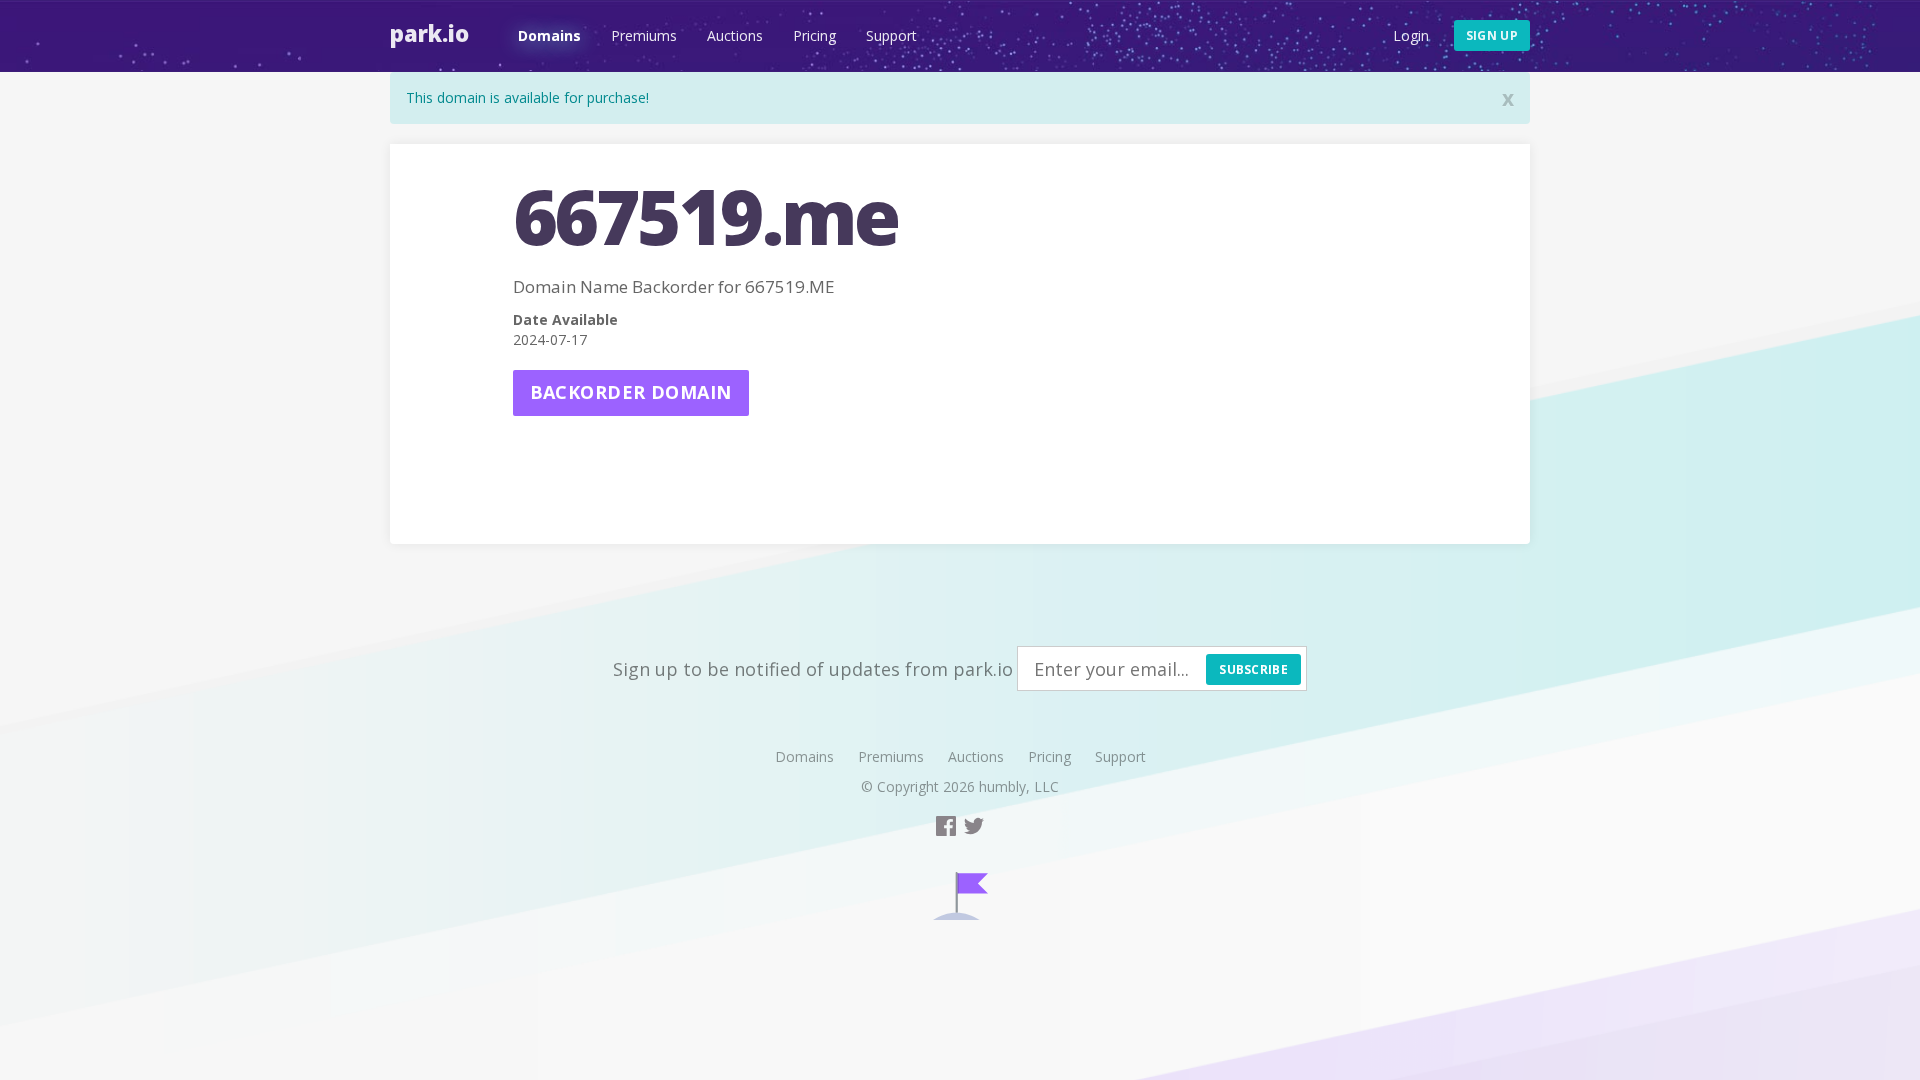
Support (891, 35)
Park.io (429, 33)
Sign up (1492, 35)
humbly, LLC (1019, 786)
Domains (549, 35)
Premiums (644, 35)
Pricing (814, 35)
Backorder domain (631, 392)
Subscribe (1253, 669)
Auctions (735, 35)
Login (1411, 35)
